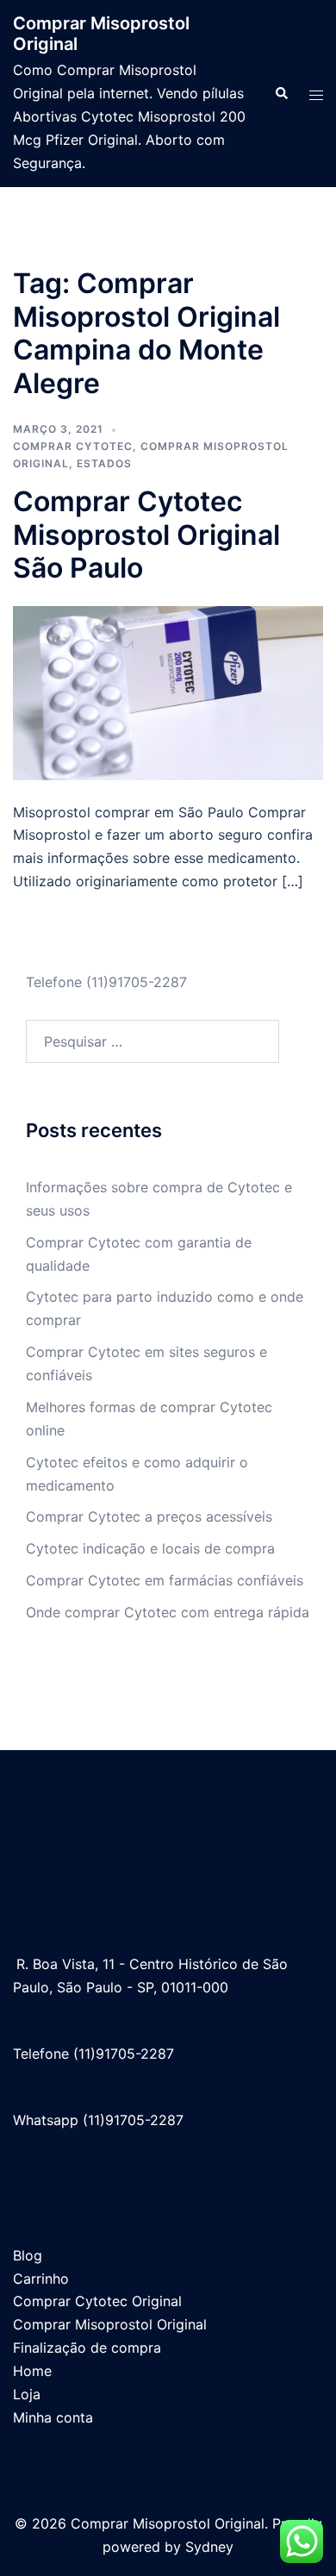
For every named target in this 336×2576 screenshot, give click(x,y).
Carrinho (41, 2279)
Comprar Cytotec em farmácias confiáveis (165, 1580)
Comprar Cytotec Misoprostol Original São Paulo (146, 535)
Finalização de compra (87, 2348)
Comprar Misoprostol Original (110, 2324)
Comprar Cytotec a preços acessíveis (149, 1516)
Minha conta (53, 2417)
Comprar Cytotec (73, 446)
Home (32, 2371)
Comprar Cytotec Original (97, 2301)
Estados (104, 463)
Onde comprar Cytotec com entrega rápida (168, 1612)
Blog (28, 2255)
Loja (27, 2394)
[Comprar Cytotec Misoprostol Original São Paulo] (168, 691)
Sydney (209, 2547)
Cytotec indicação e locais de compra (150, 1548)
